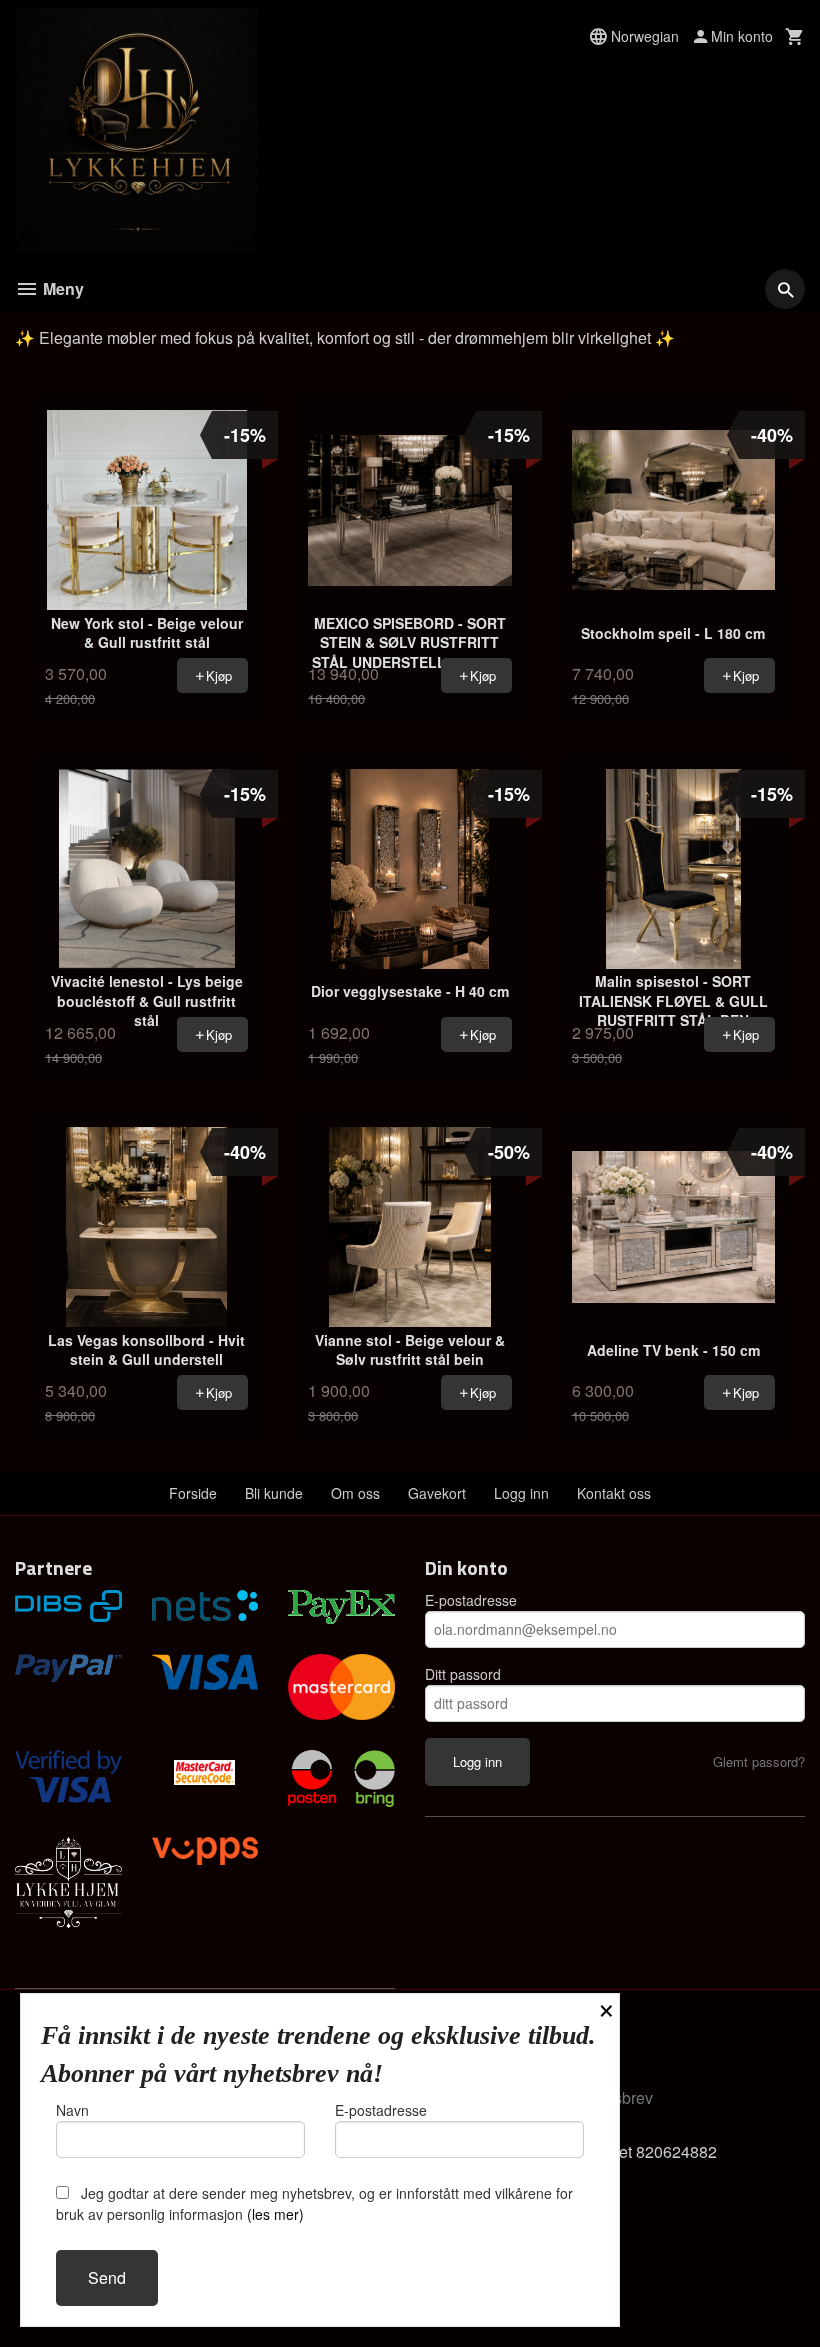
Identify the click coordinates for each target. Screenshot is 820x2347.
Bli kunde (274, 1493)
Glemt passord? (759, 1761)
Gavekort (437, 1493)
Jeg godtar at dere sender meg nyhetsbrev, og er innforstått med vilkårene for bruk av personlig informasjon (314, 2203)
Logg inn (521, 1493)
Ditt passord (463, 1674)
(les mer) (275, 2214)
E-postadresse (471, 1600)
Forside (193, 1493)
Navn (72, 2110)
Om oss (355, 1493)
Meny (61, 288)
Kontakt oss (614, 1493)
